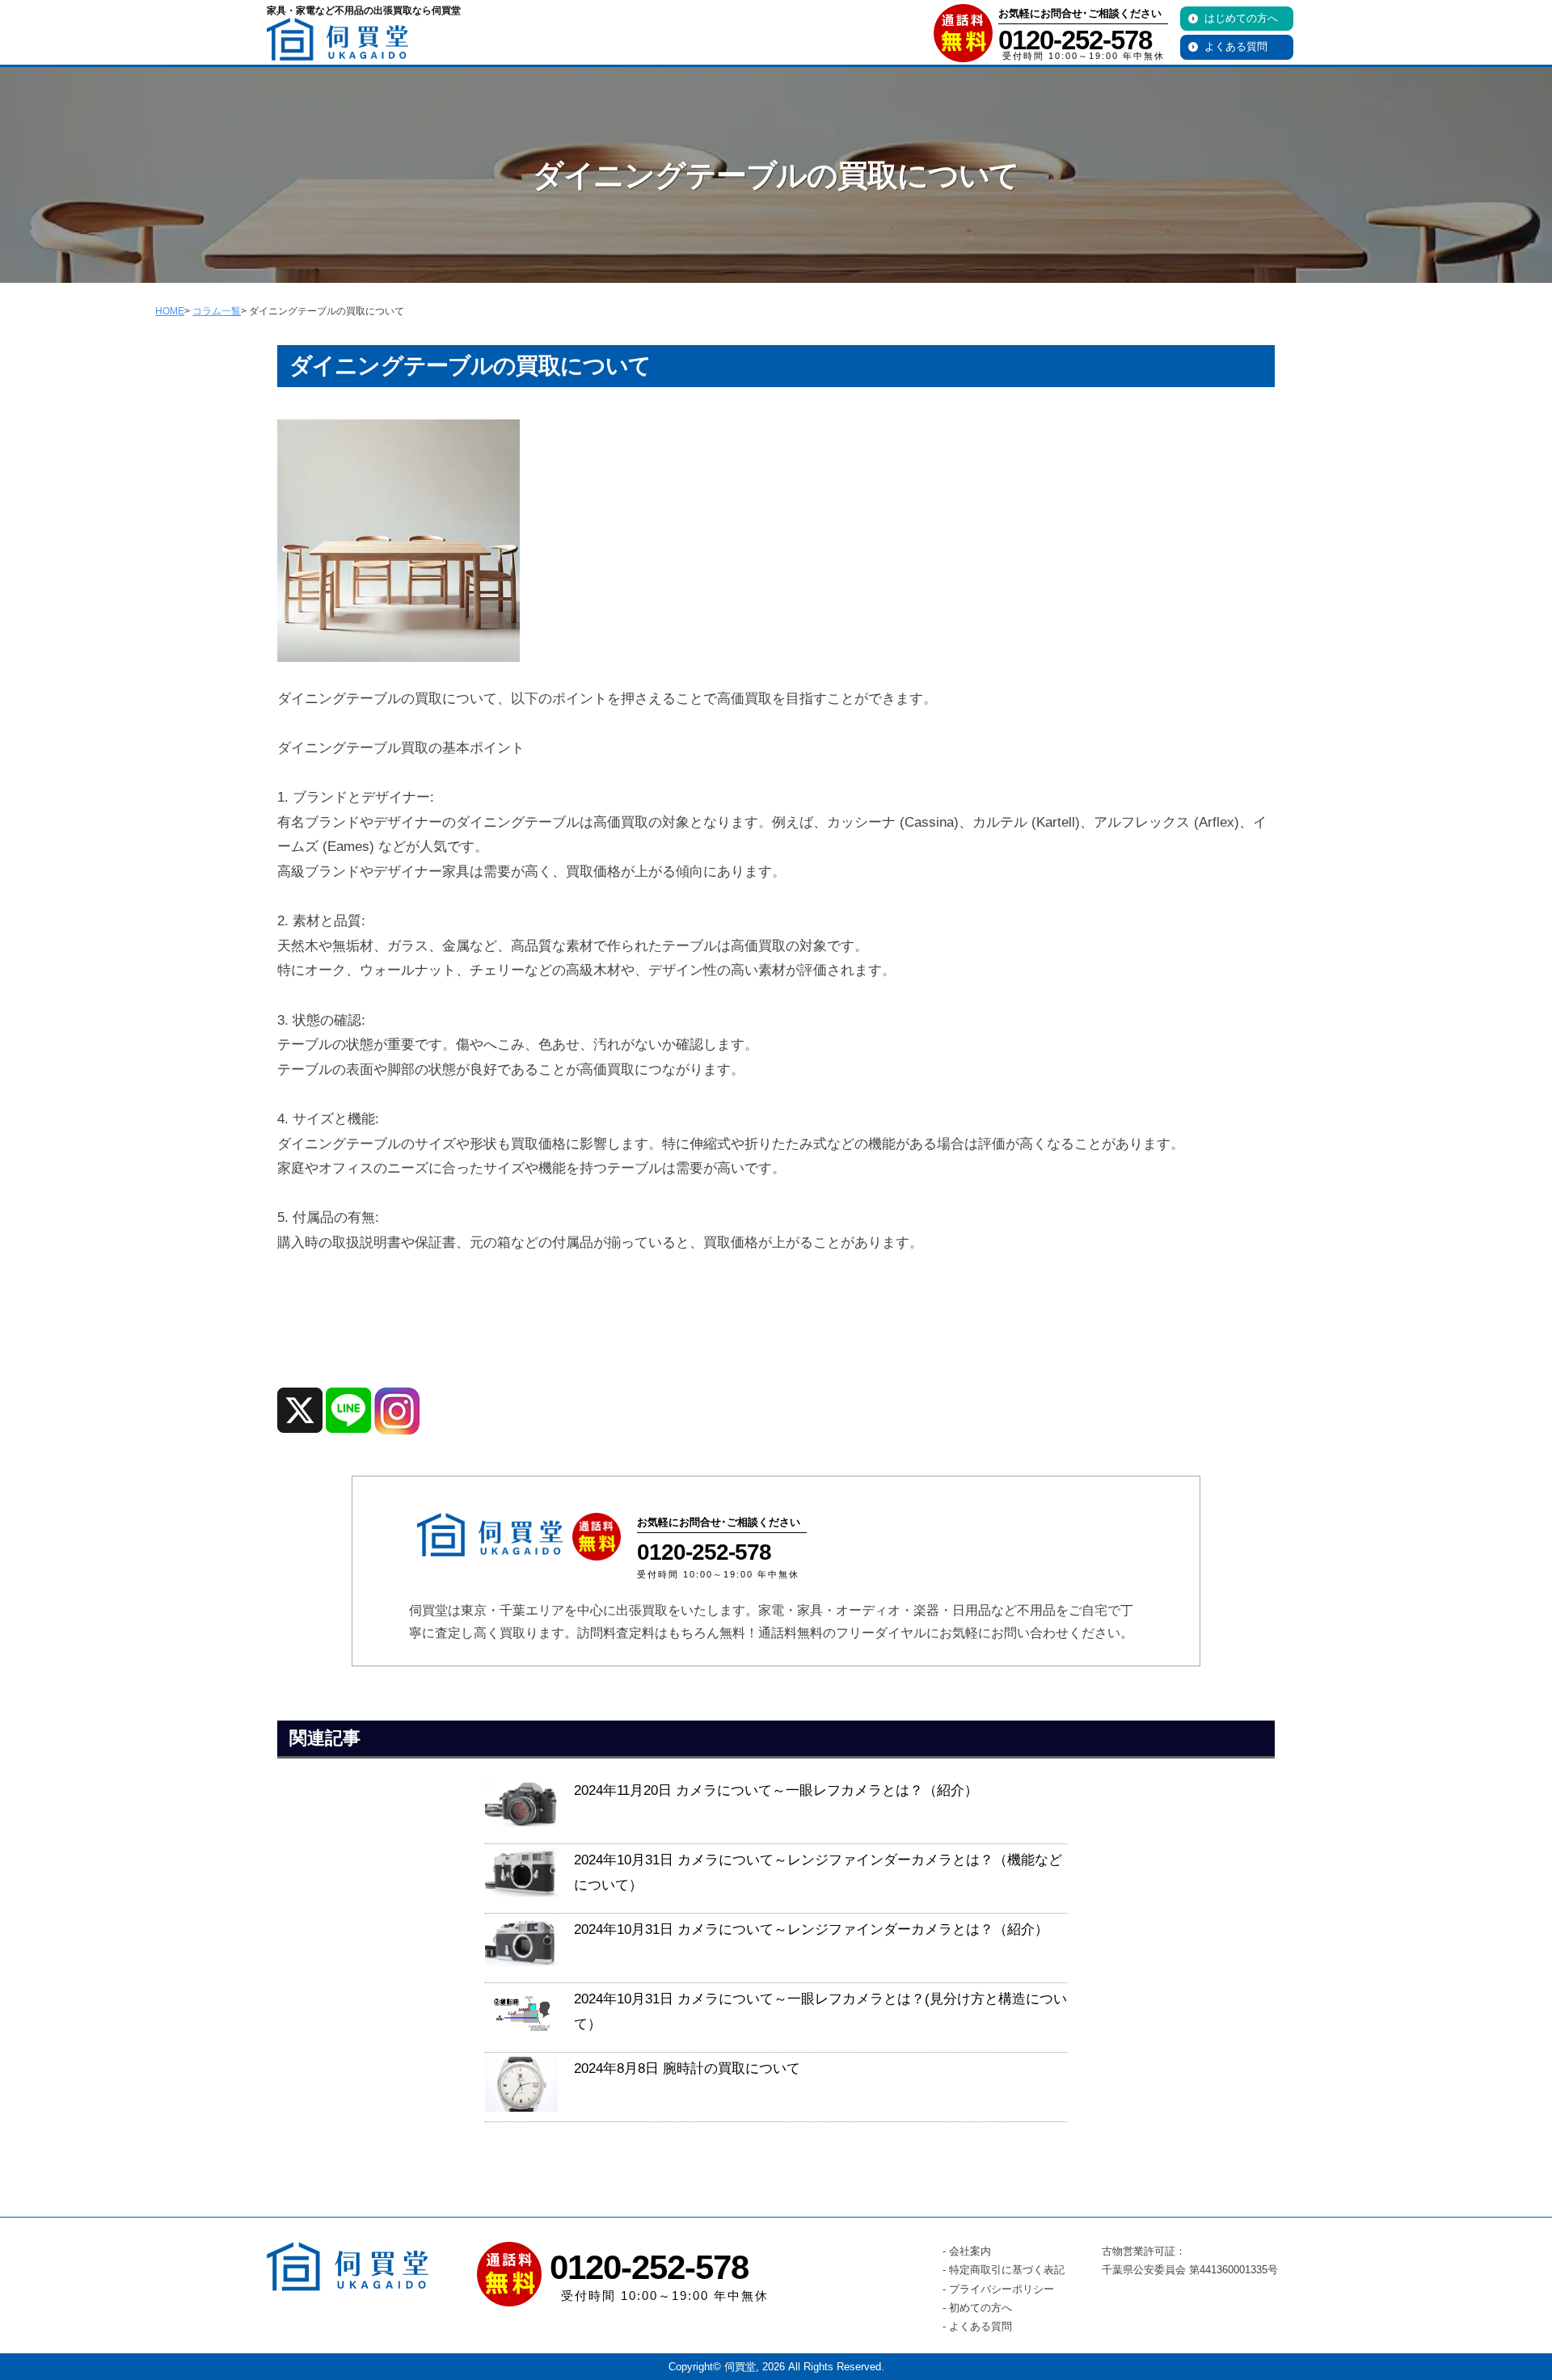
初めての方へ (981, 2308)
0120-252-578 (1075, 40)
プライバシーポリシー (1002, 2289)
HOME (170, 311)
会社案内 (970, 2251)
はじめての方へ (1241, 18)
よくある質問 (1236, 46)
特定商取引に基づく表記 (1007, 2270)
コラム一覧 (217, 311)
